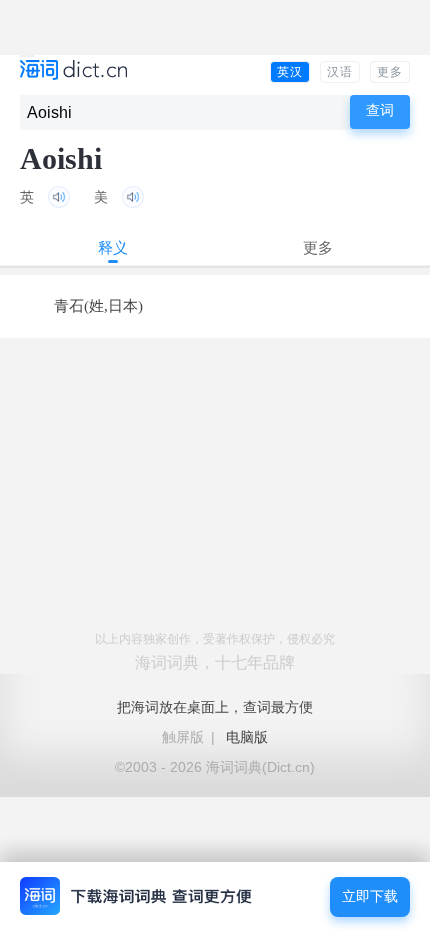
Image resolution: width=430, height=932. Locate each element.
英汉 (290, 72)
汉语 (340, 72)
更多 (390, 72)
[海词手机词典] (73, 71)
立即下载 (370, 896)
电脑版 (247, 737)
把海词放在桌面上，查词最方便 (215, 707)
